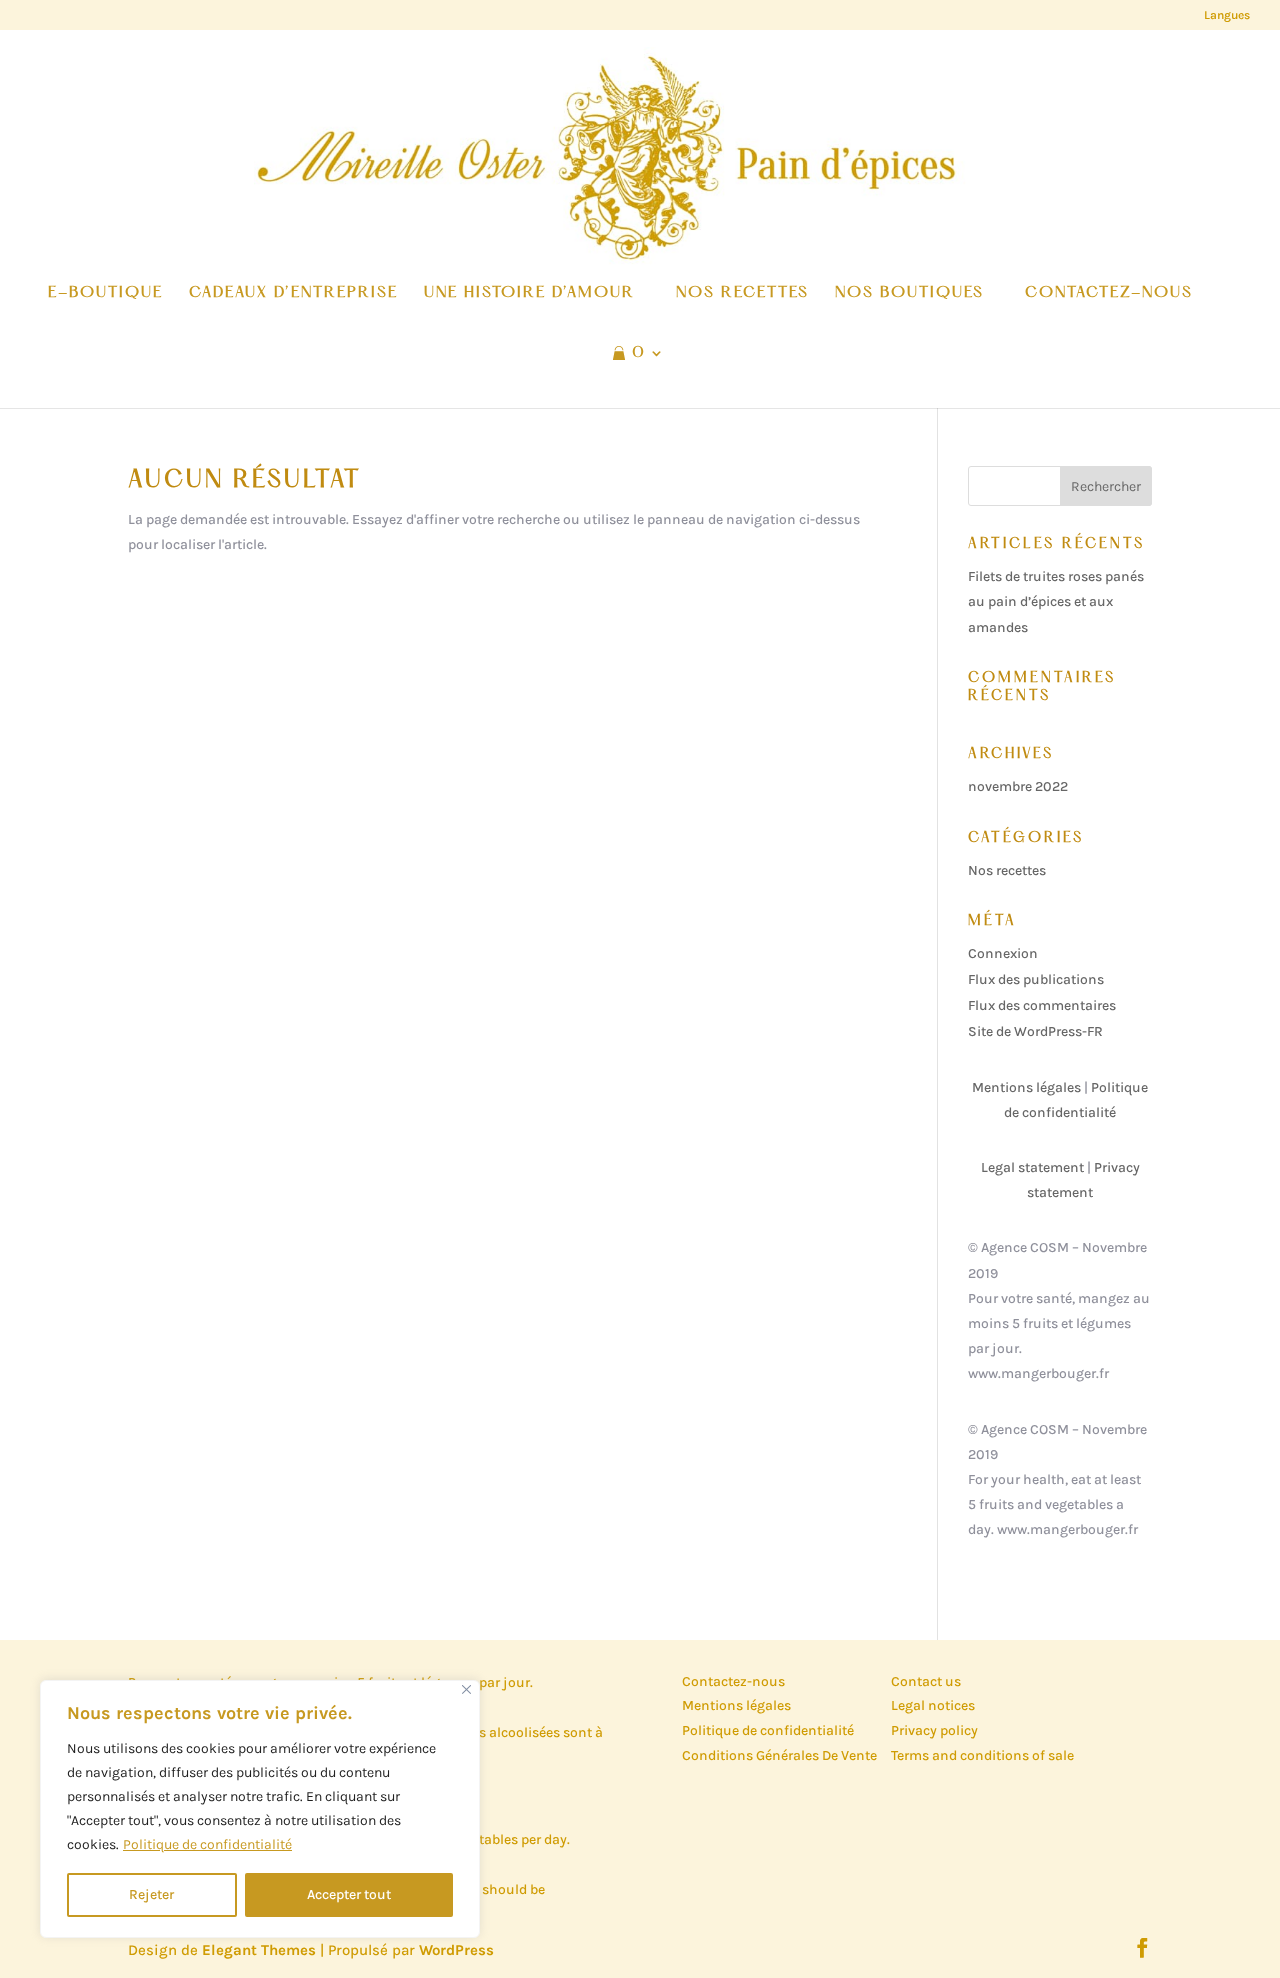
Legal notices (933, 1705)
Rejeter (151, 1894)
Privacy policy (934, 1730)
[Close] (466, 1689)
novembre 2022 (1018, 786)
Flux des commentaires (1042, 1005)
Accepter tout (349, 1894)
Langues (1227, 15)
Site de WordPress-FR (1035, 1031)
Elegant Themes (259, 1950)
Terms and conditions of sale (982, 1755)
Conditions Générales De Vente (779, 1755)
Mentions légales (1026, 1087)
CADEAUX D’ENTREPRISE (293, 293)
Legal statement (1032, 1167)
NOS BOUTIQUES (909, 293)
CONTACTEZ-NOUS (1109, 293)
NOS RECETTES (742, 293)
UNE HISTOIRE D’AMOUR (529, 293)
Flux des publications (1036, 979)
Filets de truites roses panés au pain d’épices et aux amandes (1056, 601)
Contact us (926, 1681)
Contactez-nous (733, 1681)
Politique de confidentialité (207, 1844)
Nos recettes (1007, 870)
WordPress (456, 1950)
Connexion (1003, 953)
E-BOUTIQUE (105, 293)
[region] (260, 1809)
